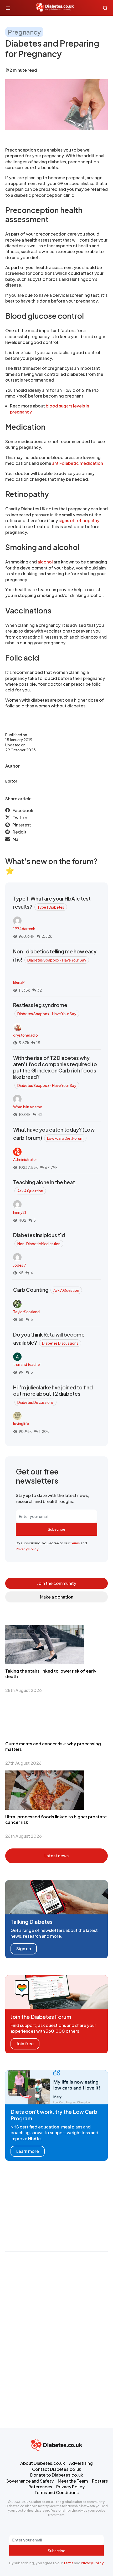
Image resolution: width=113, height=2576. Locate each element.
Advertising (81, 2463)
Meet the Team (73, 2481)
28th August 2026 (24, 1690)
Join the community (57, 1583)
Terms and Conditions (56, 2492)
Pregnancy (24, 32)
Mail (17, 839)
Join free (25, 2044)
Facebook (23, 810)
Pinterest (22, 825)
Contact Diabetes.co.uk (57, 2469)
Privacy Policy (27, 1549)
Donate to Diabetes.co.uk (57, 2475)
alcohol (45, 562)
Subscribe (56, 1529)
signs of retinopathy (79, 520)
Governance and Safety (30, 2481)
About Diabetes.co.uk (43, 2463)
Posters (100, 2481)
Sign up (24, 1949)
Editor (11, 781)
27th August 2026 (23, 1763)
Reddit (20, 832)
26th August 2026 (24, 1836)
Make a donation (57, 1597)
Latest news (56, 1856)
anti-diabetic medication (78, 463)
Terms (75, 1543)
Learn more (28, 2151)
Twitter (20, 817)
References (40, 2487)
